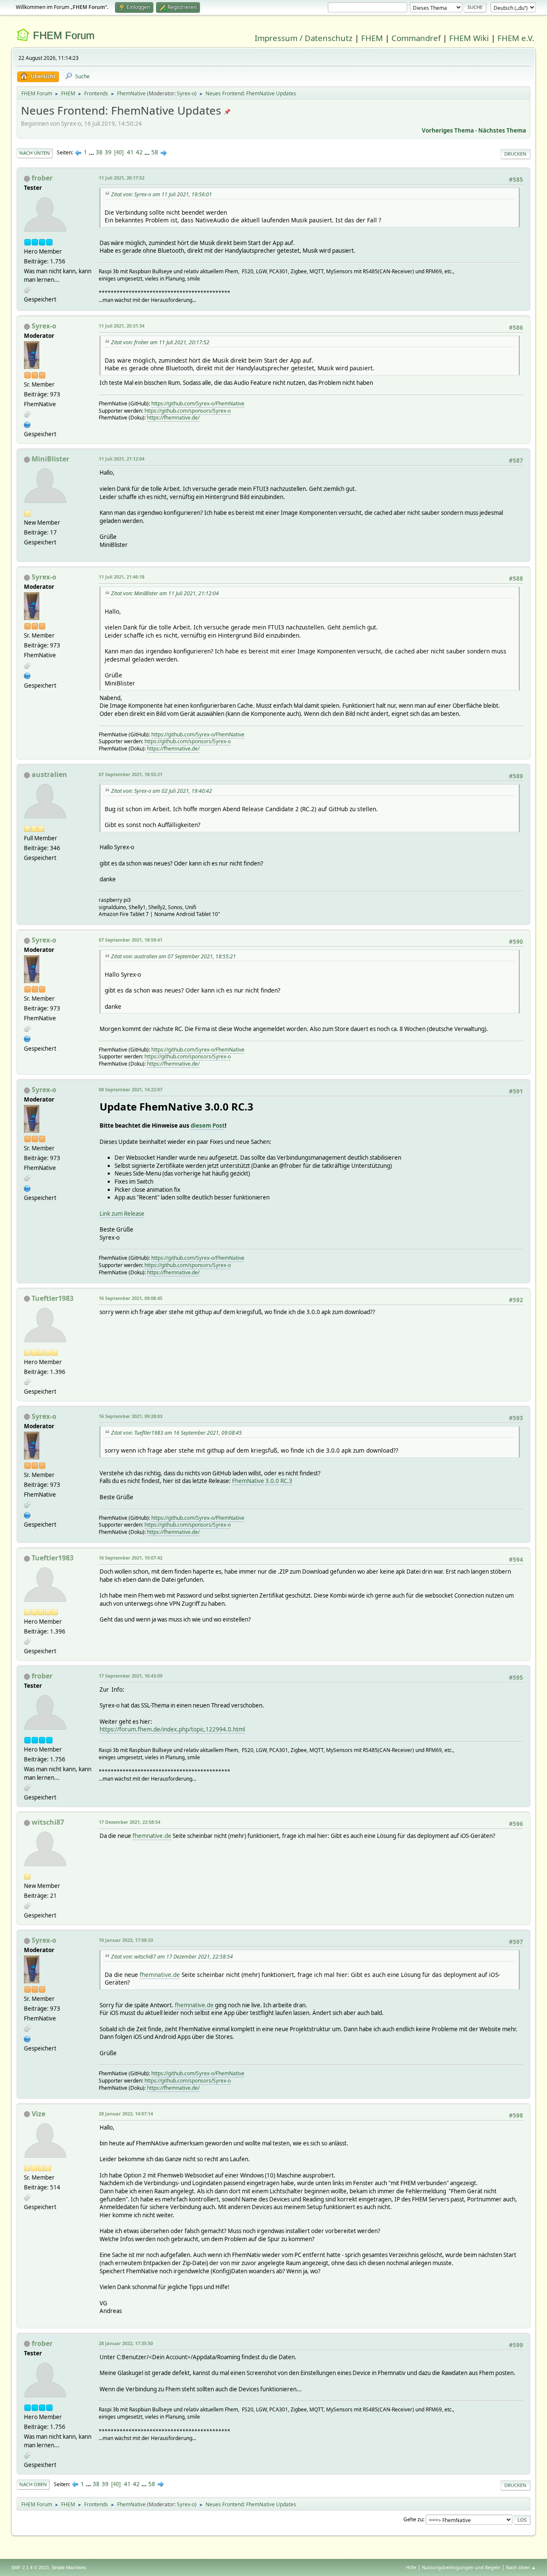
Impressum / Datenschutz (304, 38)
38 (99, 152)
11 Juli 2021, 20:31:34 (122, 326)
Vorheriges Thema (448, 130)
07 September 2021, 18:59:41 (131, 940)
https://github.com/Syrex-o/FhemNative (198, 403)
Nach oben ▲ (521, 2567)
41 (130, 152)
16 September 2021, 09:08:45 (131, 1298)
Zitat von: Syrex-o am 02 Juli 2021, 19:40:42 (162, 791)
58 (155, 152)
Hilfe (411, 2567)
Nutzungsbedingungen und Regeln (461, 2567)
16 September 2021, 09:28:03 (131, 1416)
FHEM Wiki (469, 38)
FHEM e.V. (516, 38)
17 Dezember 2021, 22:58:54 (129, 1822)
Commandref (416, 38)
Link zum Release (122, 1214)
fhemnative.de (152, 1836)
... (92, 152)
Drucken (515, 154)
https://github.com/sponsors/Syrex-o (188, 411)
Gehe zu (413, 2519)
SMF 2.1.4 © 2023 (30, 2567)
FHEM (372, 38)
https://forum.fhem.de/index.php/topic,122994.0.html (172, 1729)
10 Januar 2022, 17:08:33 (126, 1940)
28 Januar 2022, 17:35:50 (126, 2343)
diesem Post (208, 1126)
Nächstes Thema (502, 130)
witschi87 (48, 1822)
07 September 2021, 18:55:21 (131, 774)
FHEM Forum (64, 35)
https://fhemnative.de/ (173, 418)
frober (42, 178)
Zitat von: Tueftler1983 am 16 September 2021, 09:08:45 (176, 1433)
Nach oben (33, 2484)
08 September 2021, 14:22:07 (131, 1089)
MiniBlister (50, 459)
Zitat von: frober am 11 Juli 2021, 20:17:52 (160, 342)
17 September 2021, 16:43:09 (131, 1676)
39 (108, 152)
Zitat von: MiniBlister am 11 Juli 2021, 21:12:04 (165, 593)
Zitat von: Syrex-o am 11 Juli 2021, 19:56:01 (162, 194)
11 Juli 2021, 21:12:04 (122, 459)
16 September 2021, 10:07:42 (131, 1558)
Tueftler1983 (53, 1298)
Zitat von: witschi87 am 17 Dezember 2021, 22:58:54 (172, 1957)
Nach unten (35, 153)
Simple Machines (69, 2567)
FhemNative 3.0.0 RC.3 (262, 1481)
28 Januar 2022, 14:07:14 (126, 2114)
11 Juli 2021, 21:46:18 (122, 577)
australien (49, 774)
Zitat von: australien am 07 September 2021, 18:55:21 (174, 956)
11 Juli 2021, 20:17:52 (122, 178)
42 (139, 152)
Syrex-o (186, 93)
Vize (38, 2114)
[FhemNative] (27, 424)
